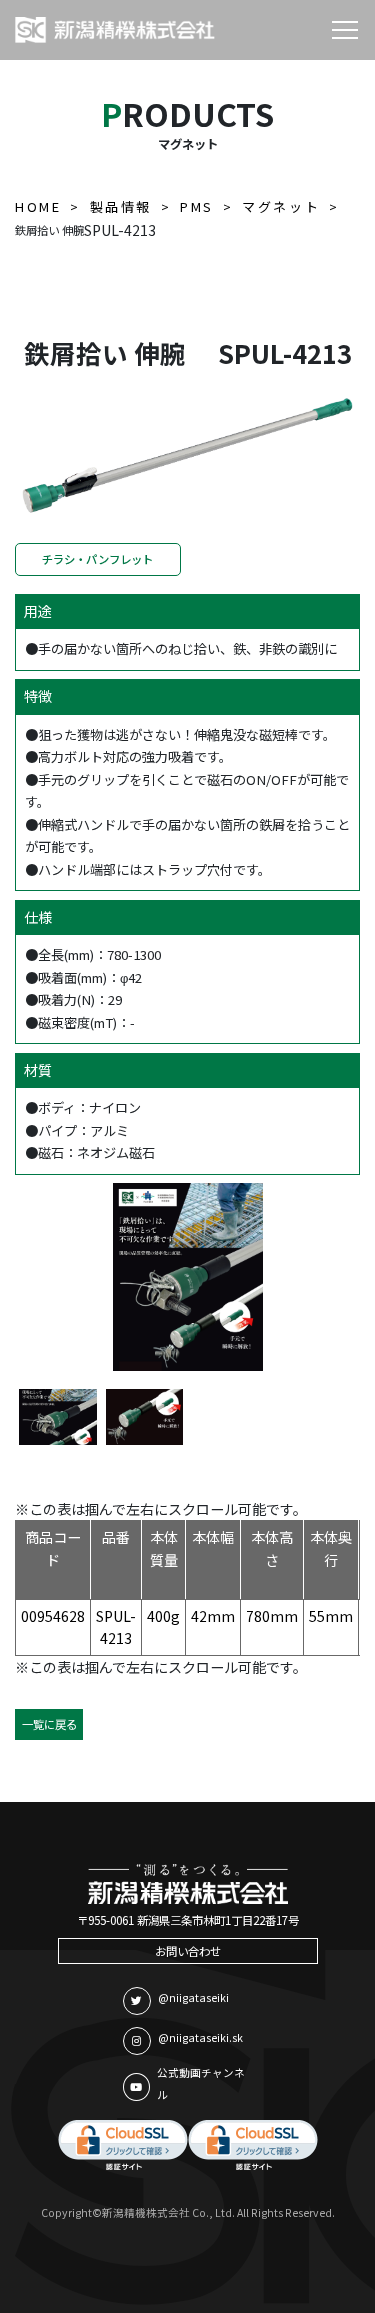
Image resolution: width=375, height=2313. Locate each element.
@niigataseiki (193, 1997)
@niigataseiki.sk (200, 2037)
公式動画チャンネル (201, 2084)
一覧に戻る (49, 1724)
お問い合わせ (188, 1951)
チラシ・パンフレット (97, 559)
